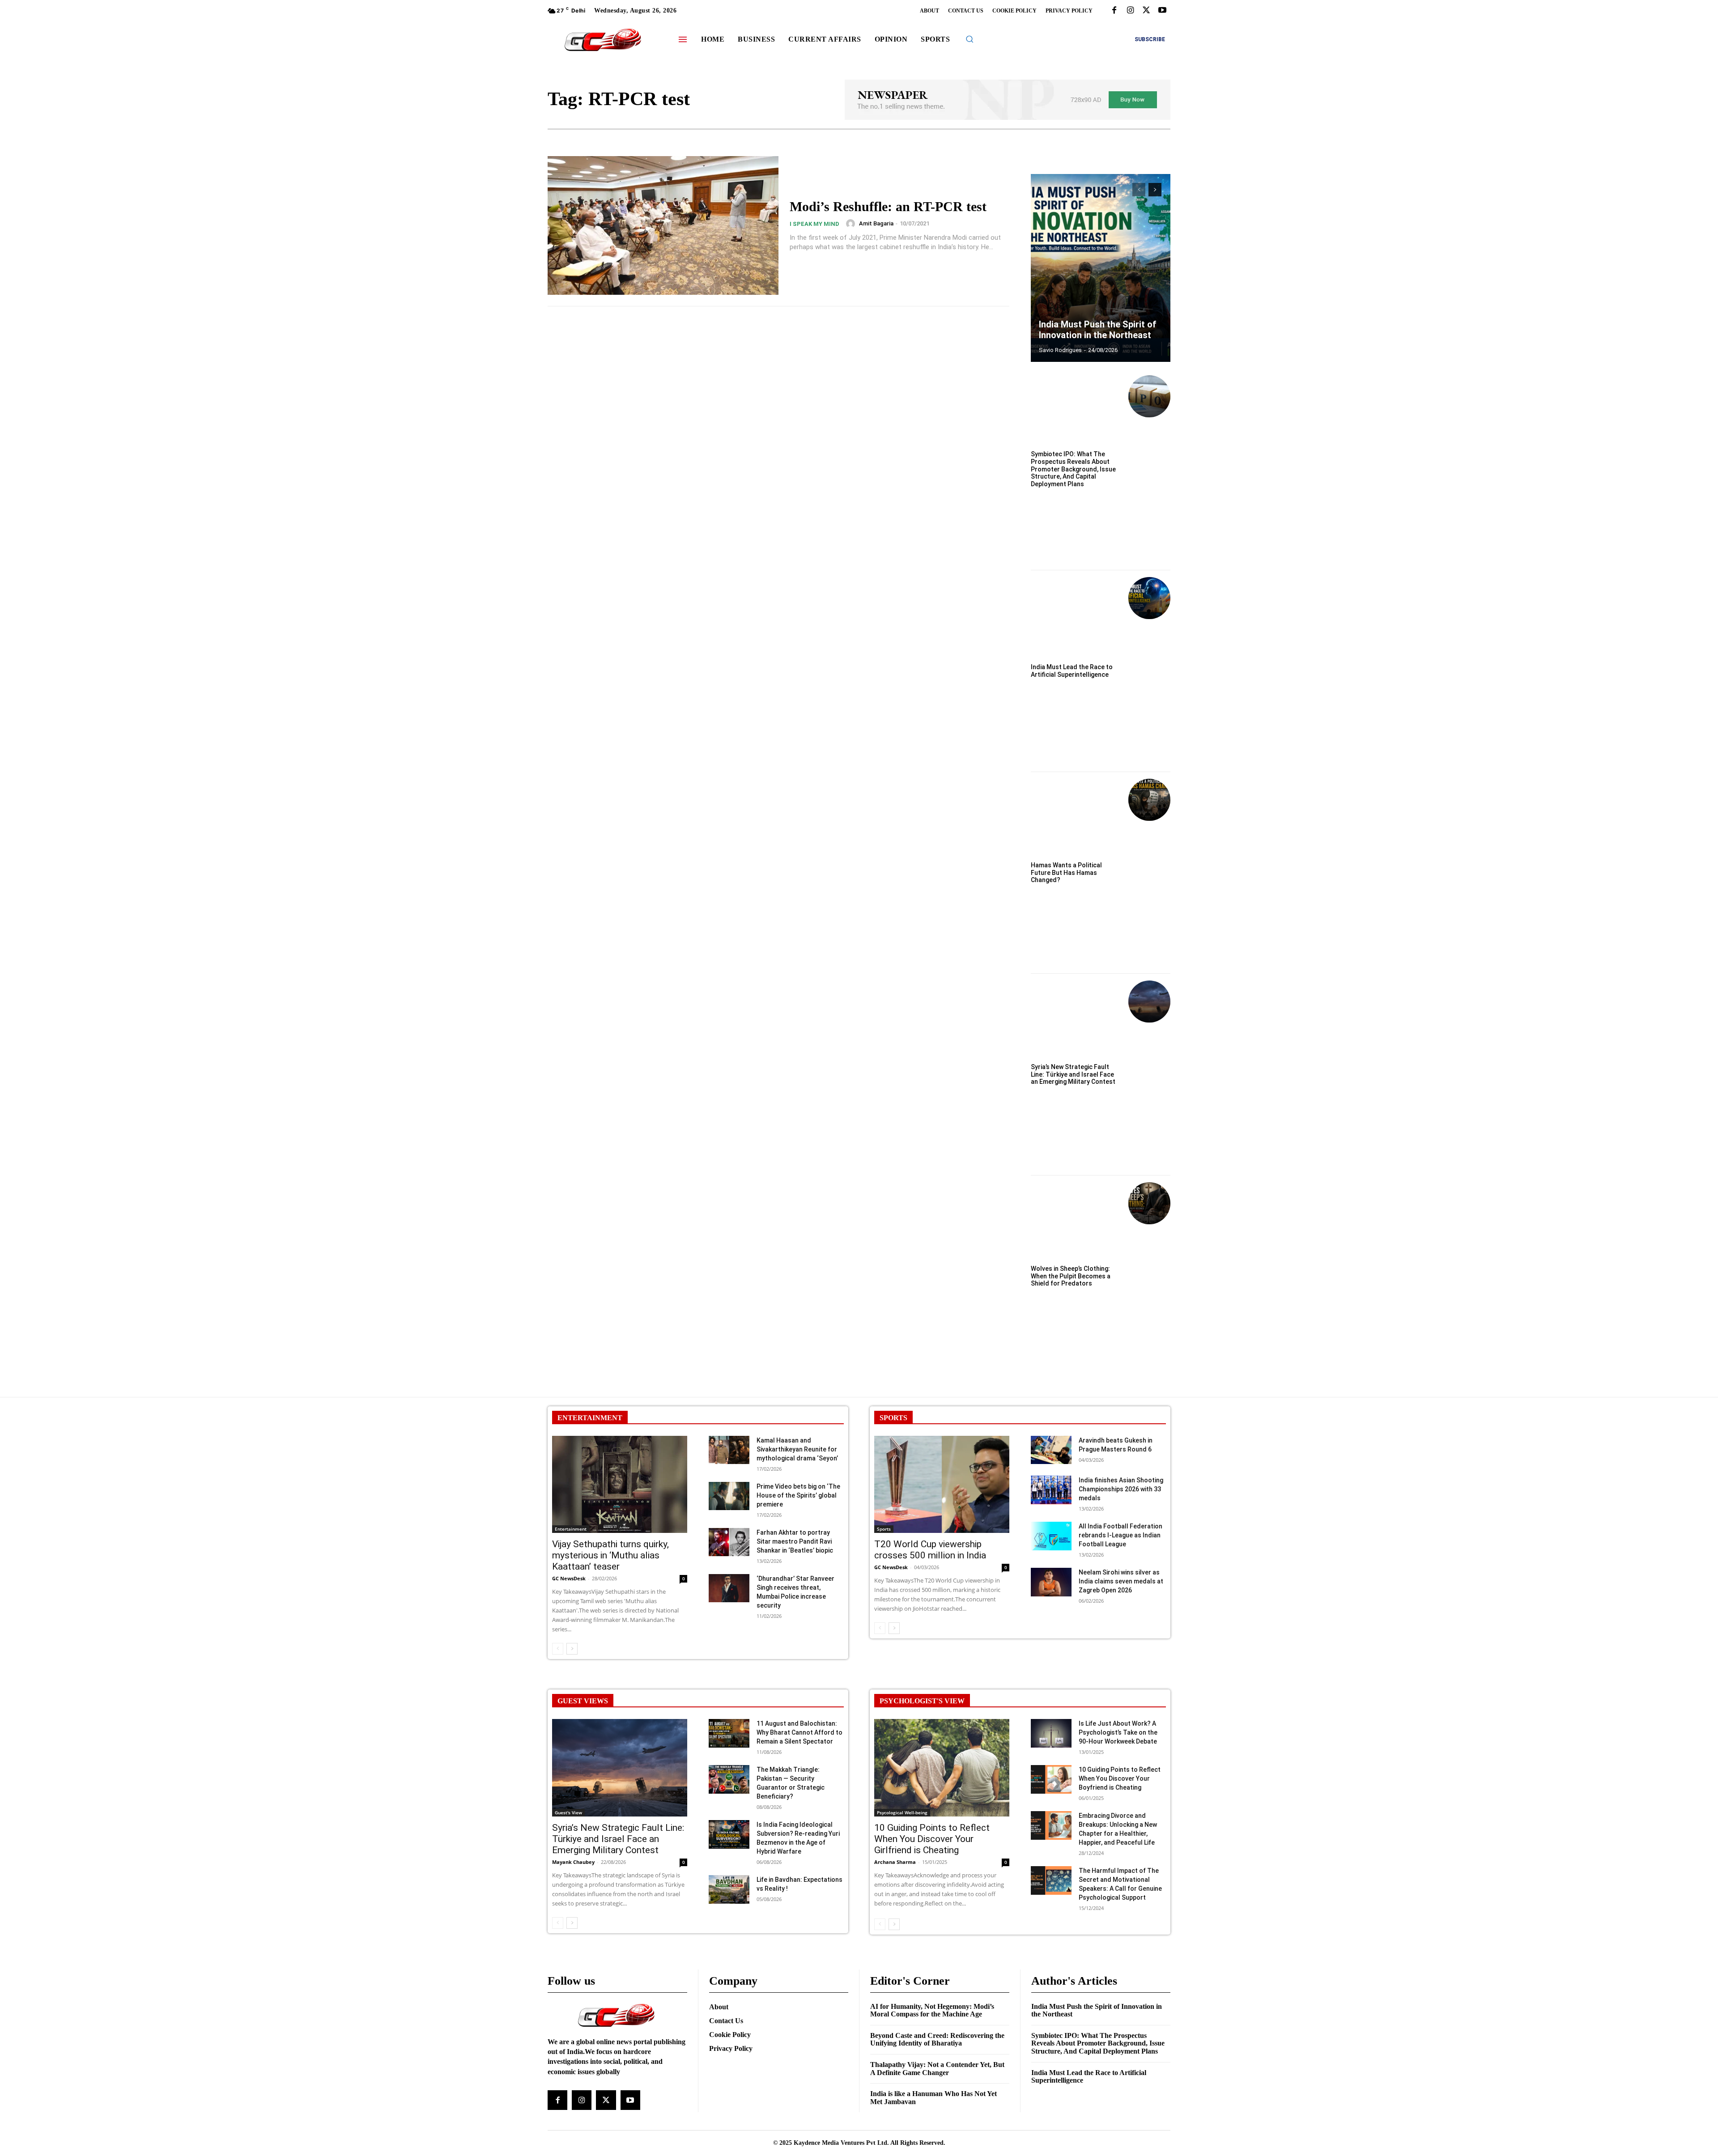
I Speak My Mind (814, 224)
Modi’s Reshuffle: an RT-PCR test (888, 206)
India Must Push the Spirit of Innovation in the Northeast (1098, 330)
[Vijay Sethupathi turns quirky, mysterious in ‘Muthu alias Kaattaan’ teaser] (620, 1484)
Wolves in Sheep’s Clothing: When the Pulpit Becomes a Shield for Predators (1071, 1276)
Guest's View (568, 1812)
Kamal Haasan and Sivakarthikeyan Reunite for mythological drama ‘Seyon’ (797, 1449)
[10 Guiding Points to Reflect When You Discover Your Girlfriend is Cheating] (942, 1768)
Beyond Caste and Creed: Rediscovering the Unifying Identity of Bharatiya (937, 2039)
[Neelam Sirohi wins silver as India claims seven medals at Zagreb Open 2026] (1051, 1582)
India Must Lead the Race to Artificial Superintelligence (1072, 671)
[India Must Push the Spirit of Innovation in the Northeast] (1101, 268)
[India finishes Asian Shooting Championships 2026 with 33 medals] (1051, 1490)
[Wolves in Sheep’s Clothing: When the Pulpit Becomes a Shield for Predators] (1149, 1203)
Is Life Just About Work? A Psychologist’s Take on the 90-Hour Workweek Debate (1118, 1732)
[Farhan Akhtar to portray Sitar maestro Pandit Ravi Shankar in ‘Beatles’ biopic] (729, 1542)
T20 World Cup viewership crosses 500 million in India (930, 1550)
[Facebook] (1114, 11)
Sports (884, 1529)
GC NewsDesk (569, 1578)
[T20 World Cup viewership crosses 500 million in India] (942, 1484)
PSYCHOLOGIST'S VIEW (922, 1701)
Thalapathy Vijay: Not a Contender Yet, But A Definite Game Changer (937, 2069)
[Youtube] (1162, 11)
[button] (970, 39)
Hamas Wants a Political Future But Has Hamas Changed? (1066, 873)
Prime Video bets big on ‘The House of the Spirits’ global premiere (798, 1495)
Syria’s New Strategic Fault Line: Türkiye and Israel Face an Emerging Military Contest (1073, 1074)
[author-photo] (852, 224)
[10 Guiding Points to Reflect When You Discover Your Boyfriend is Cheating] (1051, 1779)
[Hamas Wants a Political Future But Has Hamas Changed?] (1149, 800)
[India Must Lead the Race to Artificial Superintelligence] (1149, 598)
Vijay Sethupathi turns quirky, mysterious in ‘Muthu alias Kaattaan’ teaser (610, 1555)
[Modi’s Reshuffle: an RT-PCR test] (663, 225)
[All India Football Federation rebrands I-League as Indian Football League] (1051, 1536)
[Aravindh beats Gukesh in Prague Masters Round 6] (1051, 1450)
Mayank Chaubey (573, 1862)
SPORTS (893, 1418)
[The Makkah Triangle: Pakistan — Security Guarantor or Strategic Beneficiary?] (729, 1779)
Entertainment (571, 1529)
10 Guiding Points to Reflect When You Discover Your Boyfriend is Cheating (1120, 1778)
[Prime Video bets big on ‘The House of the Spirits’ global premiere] (729, 1496)
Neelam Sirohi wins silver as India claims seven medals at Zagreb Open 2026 (1121, 1581)
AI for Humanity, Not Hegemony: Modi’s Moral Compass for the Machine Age (932, 2010)
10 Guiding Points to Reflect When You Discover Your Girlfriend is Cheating (932, 1839)
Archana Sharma (895, 1862)
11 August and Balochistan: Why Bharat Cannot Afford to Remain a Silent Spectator (799, 1732)
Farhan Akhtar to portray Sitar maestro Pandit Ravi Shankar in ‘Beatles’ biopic (795, 1541)
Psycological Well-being (902, 1812)
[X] (1146, 11)
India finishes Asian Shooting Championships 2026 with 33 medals (1121, 1489)
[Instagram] (1130, 11)
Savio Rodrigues (1060, 350)
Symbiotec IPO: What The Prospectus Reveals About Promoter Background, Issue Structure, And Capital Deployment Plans (1073, 469)
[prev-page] (1139, 190)
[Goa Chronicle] (603, 40)
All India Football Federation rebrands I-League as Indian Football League (1121, 1535)
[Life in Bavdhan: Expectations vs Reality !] (729, 1889)
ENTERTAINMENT (590, 1418)
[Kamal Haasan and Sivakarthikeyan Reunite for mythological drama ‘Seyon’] (729, 1450)
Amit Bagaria (876, 223)
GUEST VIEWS (583, 1701)
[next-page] (1155, 190)
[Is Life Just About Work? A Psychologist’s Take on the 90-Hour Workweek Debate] (1051, 1733)
